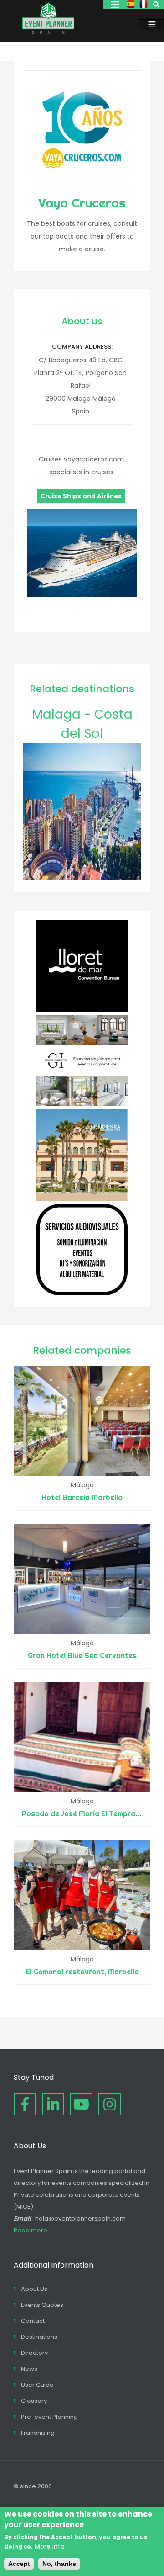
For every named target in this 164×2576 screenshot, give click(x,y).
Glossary (34, 2401)
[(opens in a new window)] (82, 1009)
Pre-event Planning (49, 2417)
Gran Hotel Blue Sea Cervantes (82, 1655)
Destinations (39, 2337)
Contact (33, 2321)
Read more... (33, 2230)
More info (50, 2546)
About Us (34, 2289)
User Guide (37, 2385)
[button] (82, 595)
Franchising (38, 2433)
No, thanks (59, 2564)
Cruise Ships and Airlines (81, 496)
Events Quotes (42, 2305)
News (29, 2369)
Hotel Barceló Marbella (82, 1497)
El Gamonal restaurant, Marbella (82, 1972)
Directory (34, 2353)
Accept (19, 2564)
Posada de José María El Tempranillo (85, 1813)
